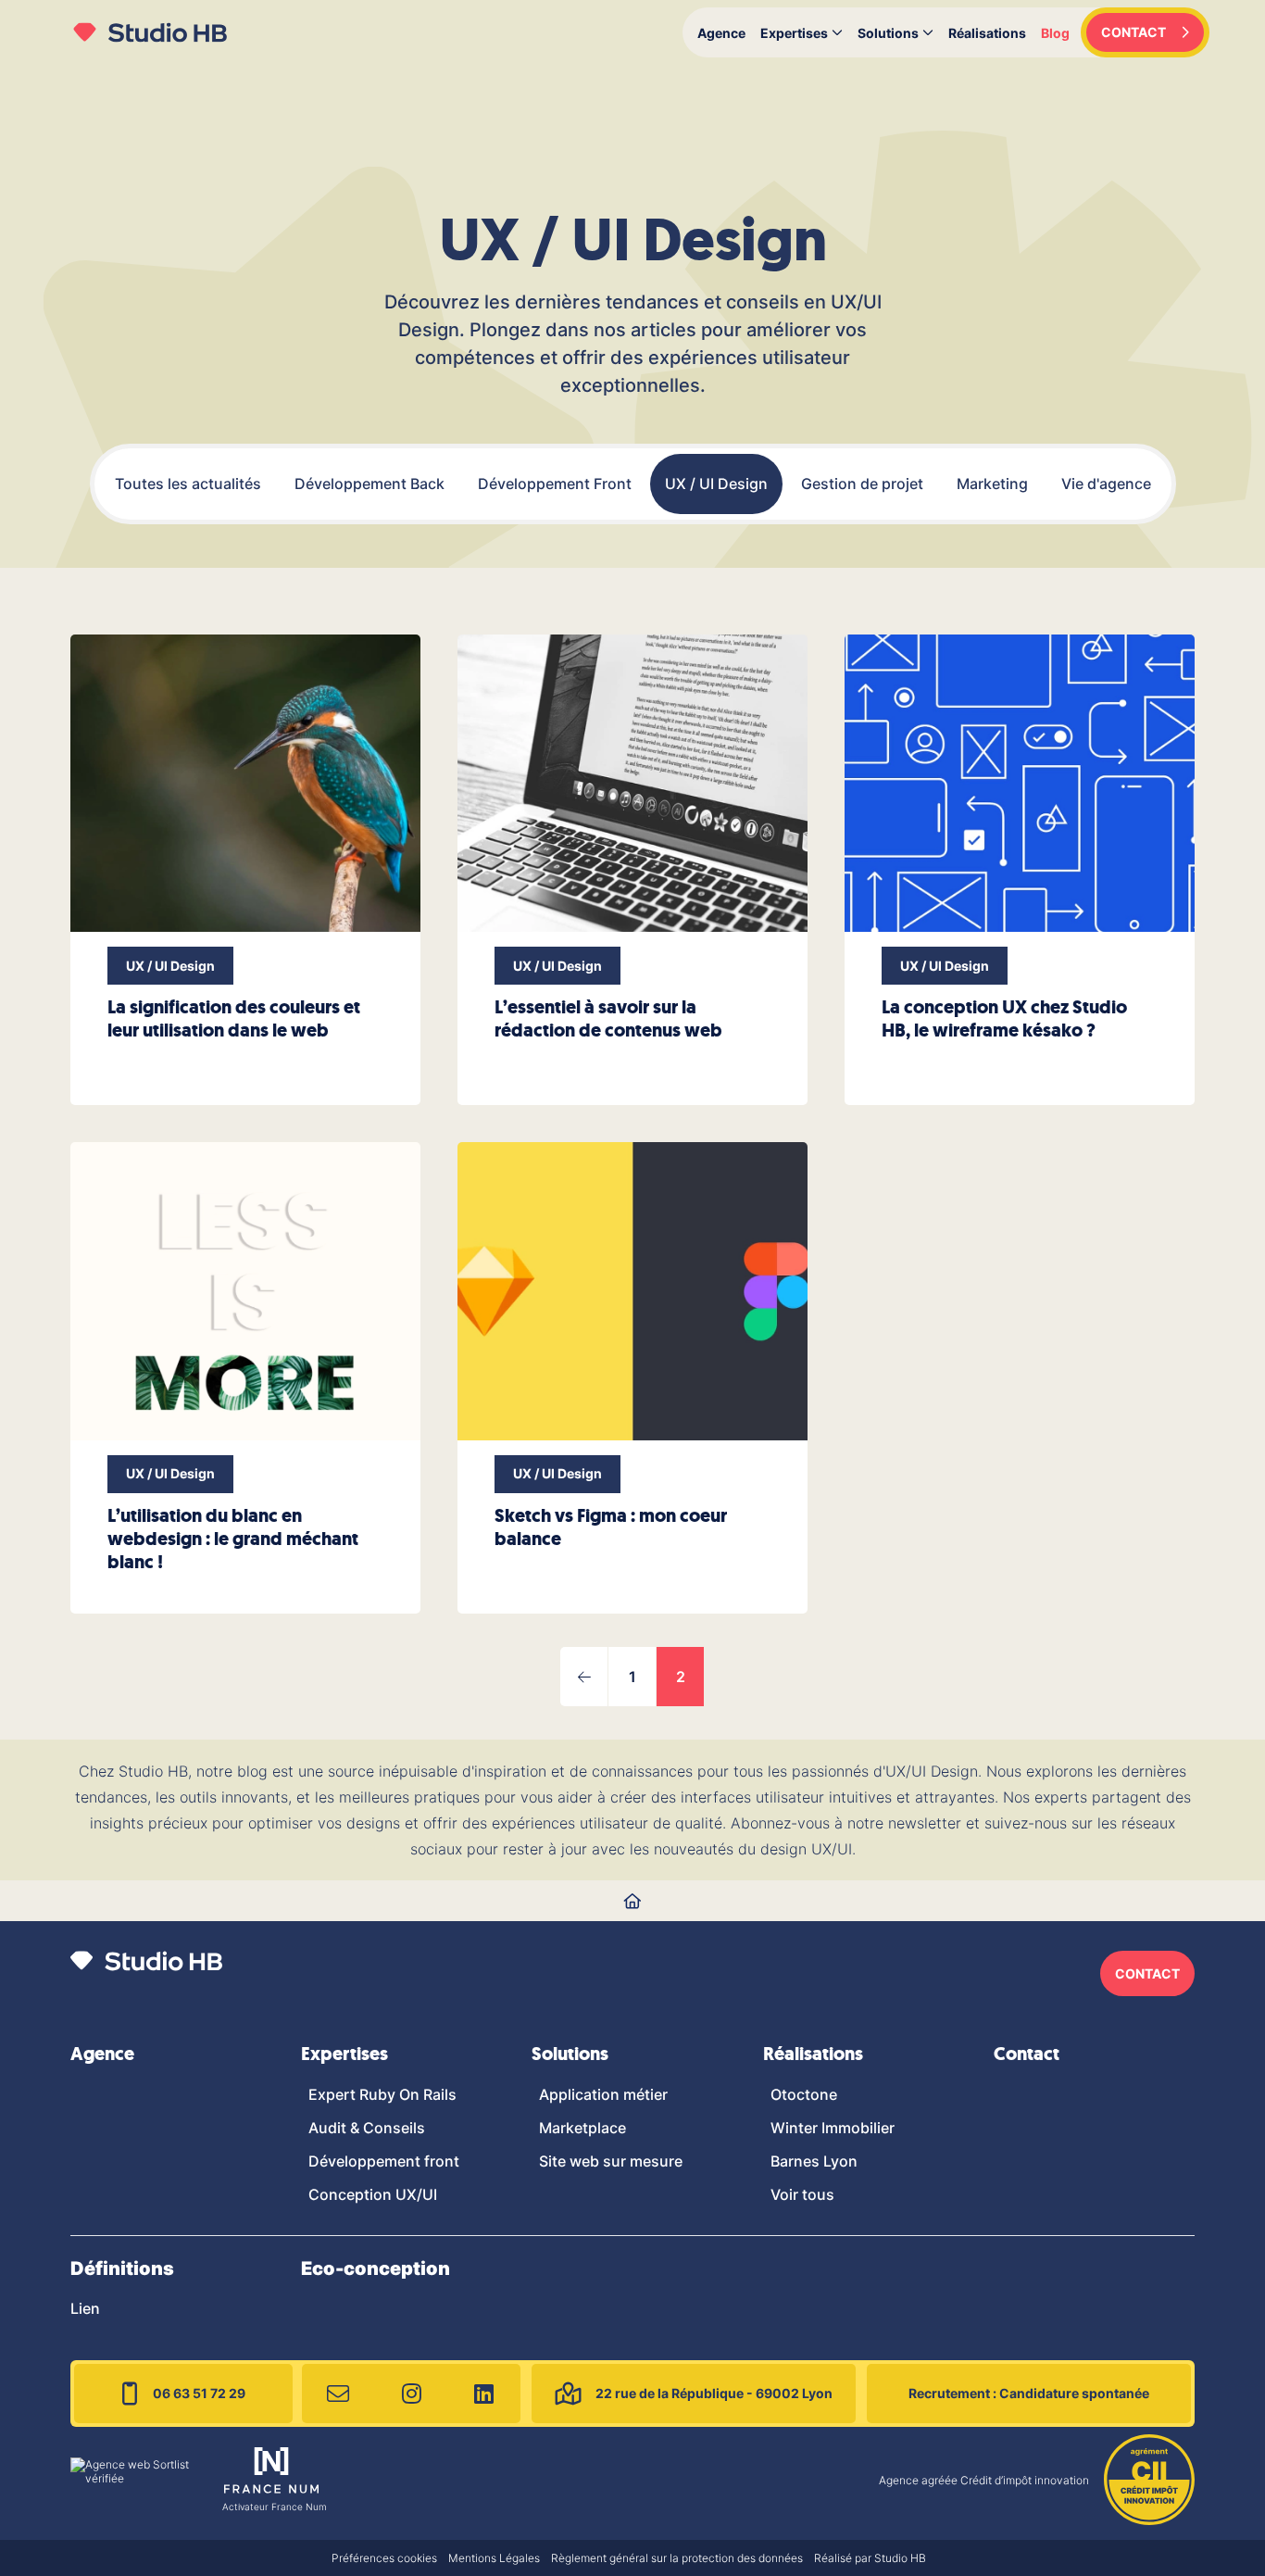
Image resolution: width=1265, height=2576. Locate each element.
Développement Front (555, 484)
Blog (1055, 33)
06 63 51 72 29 (199, 2393)
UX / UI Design (716, 484)
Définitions (122, 2268)
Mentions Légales (494, 2558)
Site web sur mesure (611, 2161)
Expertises (794, 33)
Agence (721, 33)
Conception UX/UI (373, 2194)
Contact (1027, 2054)
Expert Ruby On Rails (382, 2094)
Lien (85, 2308)
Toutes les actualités (188, 484)
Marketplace (582, 2128)
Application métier (603, 2094)
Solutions (888, 33)
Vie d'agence (1106, 484)
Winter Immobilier (833, 2128)
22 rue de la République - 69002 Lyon (714, 2393)
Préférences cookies (384, 2558)
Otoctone (804, 2094)
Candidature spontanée (1029, 2393)
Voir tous (802, 2194)
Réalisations (987, 33)
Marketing (992, 484)
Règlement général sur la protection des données (677, 2558)
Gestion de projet (862, 484)
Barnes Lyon (814, 2161)
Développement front (384, 2161)
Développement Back (369, 484)
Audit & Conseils (367, 2128)
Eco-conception (376, 2268)
